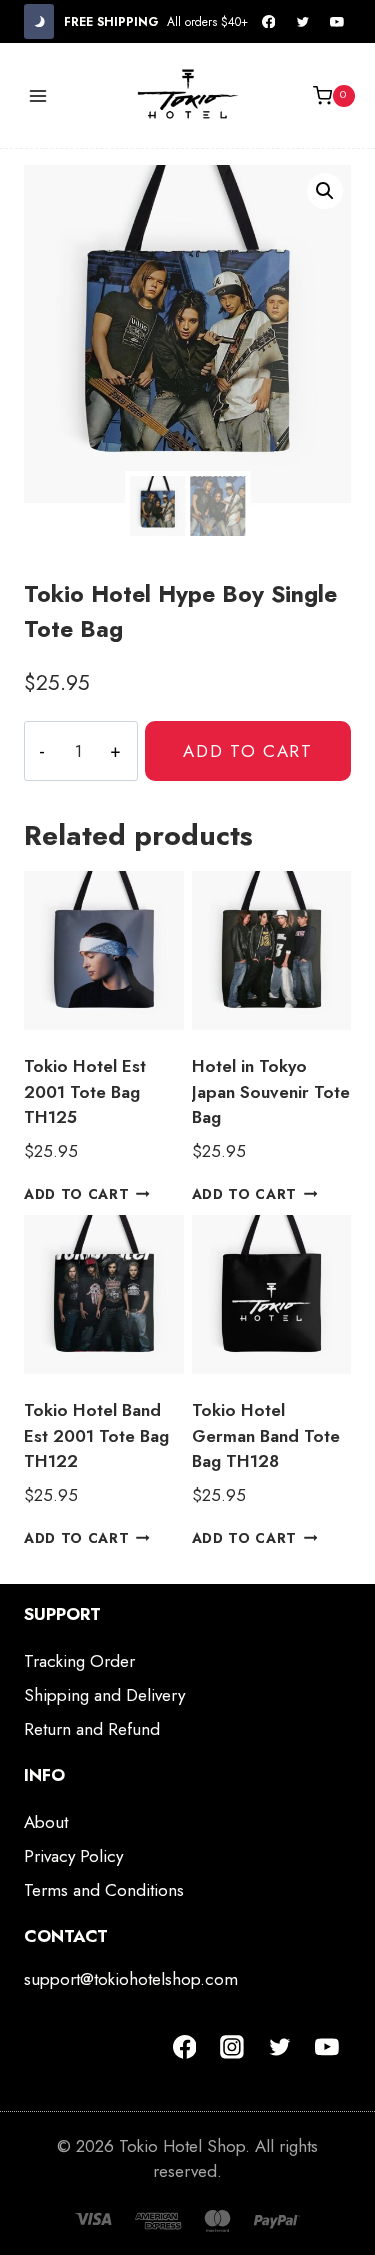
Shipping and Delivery (104, 1695)
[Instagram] (232, 2047)
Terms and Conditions (104, 1890)
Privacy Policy (73, 1856)
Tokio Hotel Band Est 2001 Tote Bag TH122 (96, 1435)
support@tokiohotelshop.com (131, 1979)
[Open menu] (38, 95)
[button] (325, 191)
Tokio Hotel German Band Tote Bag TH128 (266, 1435)
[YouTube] (337, 22)
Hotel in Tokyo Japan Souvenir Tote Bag (271, 1091)
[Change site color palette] (39, 21)
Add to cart (248, 751)
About (46, 1822)
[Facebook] (269, 22)
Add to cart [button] (76, 1194)
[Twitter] (303, 22)
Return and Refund (92, 1729)
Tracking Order (79, 1661)
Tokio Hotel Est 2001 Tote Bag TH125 (85, 1091)
